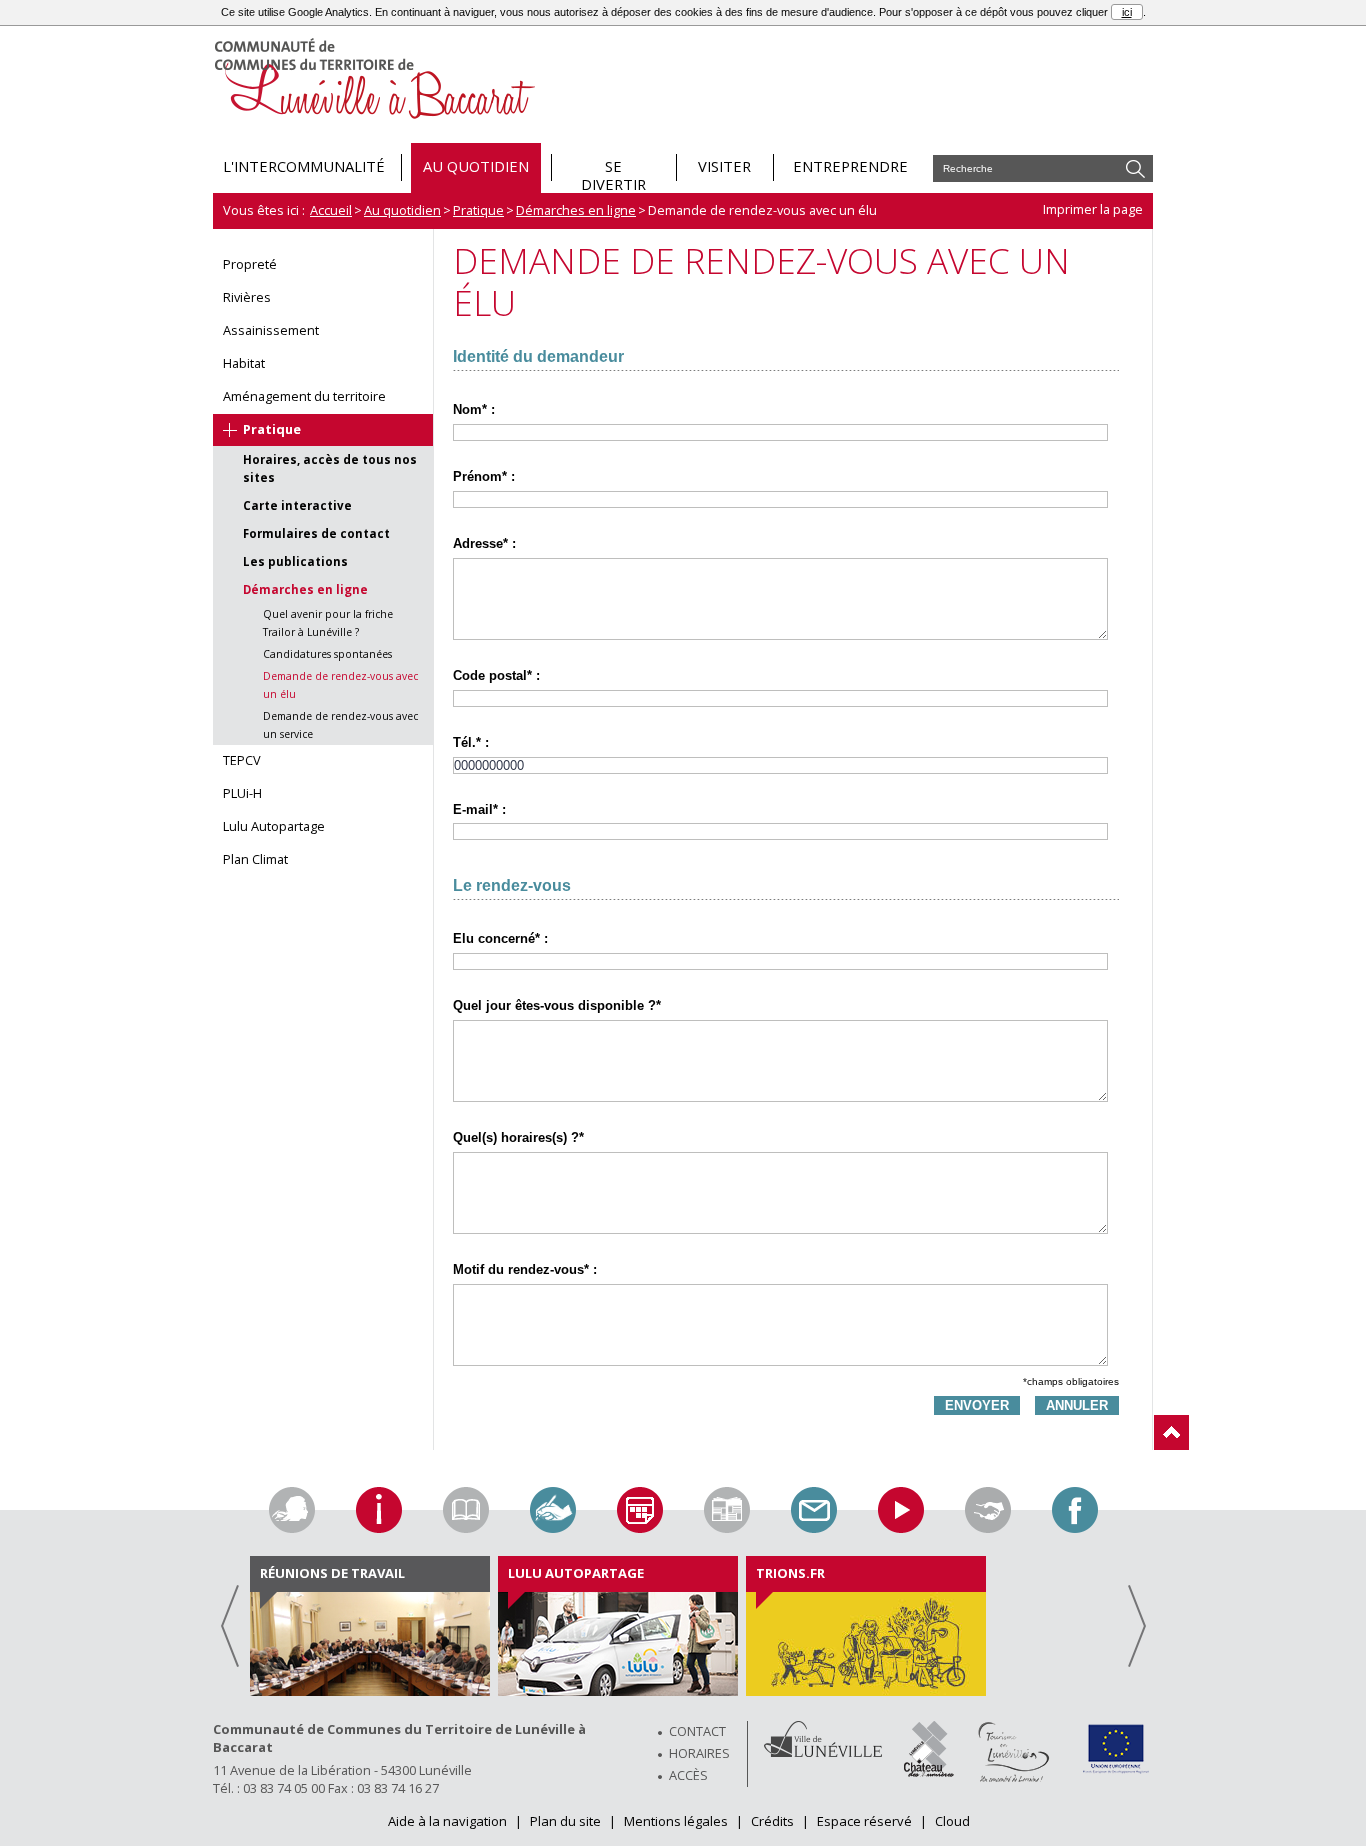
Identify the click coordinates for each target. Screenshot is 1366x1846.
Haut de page (1171, 1432)
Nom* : (474, 409)
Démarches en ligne (576, 210)
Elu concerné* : (500, 938)
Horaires (699, 1753)
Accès (688, 1775)
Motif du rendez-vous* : (525, 1269)
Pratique (478, 210)
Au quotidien (402, 210)
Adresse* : (484, 543)
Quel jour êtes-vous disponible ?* (557, 1005)
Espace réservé (866, 1821)
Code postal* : (496, 675)
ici (1127, 12)
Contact (697, 1731)
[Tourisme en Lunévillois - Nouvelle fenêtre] (1013, 1779)
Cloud (952, 1821)
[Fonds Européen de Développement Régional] (1115, 1772)
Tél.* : (471, 742)
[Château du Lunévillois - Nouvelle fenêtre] (929, 1772)
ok (1135, 168)
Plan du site (567, 1821)
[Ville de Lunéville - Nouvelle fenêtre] (823, 1752)
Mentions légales (677, 1821)
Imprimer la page (1093, 209)
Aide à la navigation (449, 1821)
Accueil (331, 210)
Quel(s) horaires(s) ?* (518, 1137)
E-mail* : (479, 809)
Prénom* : (484, 476)
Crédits (774, 1821)
